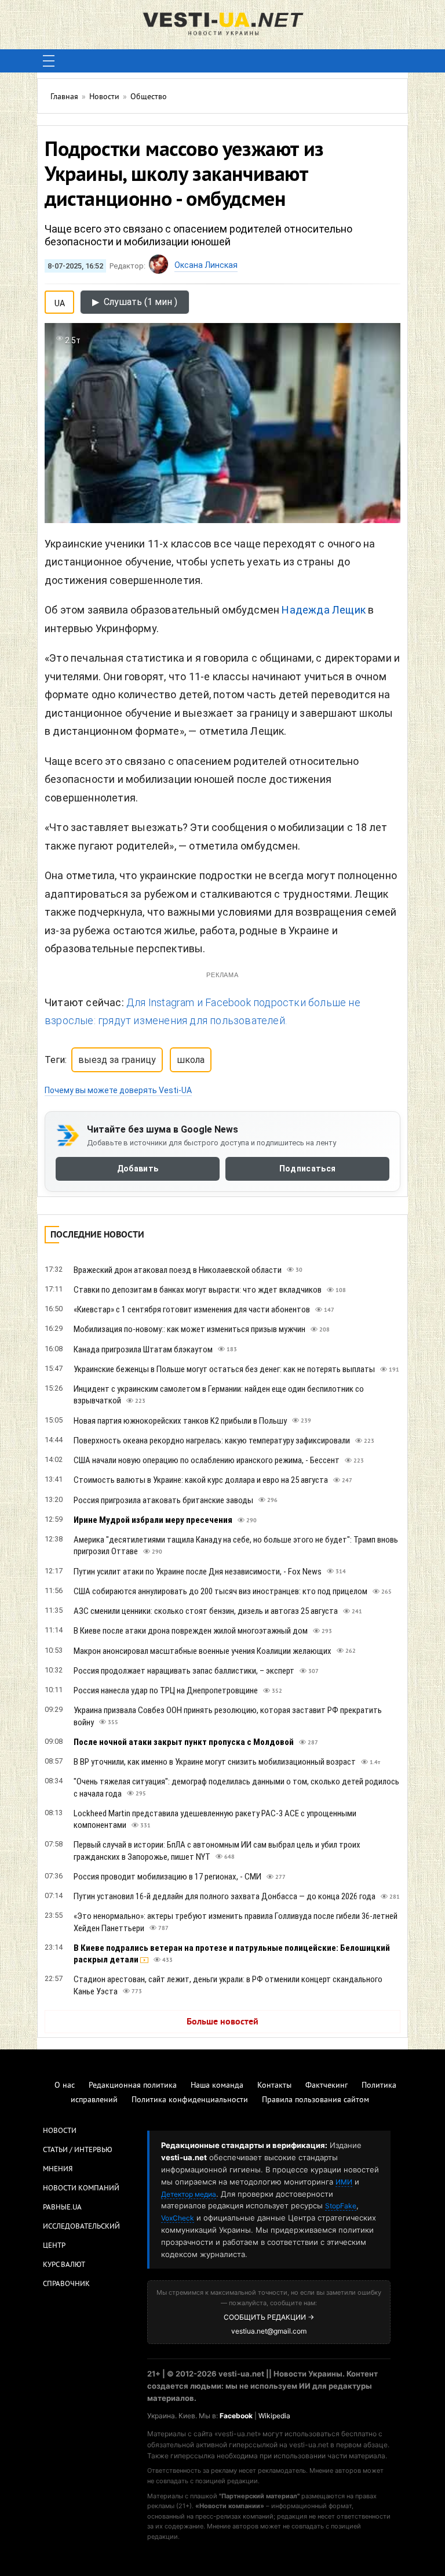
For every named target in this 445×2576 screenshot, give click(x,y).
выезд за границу (117, 1060)
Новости (60, 2131)
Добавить (138, 1169)
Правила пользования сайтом (315, 2100)
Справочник (66, 2284)
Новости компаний (81, 2189)
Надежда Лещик (324, 610)
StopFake (341, 2206)
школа (191, 1060)
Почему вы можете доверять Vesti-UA (118, 1090)
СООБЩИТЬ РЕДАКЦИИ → (269, 2317)
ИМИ (344, 2182)
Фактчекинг (327, 2086)
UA (60, 301)
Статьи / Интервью (78, 2150)
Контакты (274, 2086)
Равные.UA (62, 2208)
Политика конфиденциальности (190, 2100)
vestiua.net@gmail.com (269, 2331)
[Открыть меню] (49, 61)
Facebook (236, 2416)
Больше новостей (222, 2022)
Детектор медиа (189, 2194)
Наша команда (217, 2086)
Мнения (58, 2169)
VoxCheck (178, 2218)
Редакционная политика (133, 2086)
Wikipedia (274, 2416)
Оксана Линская (206, 265)
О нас (65, 2086)
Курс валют (64, 2265)
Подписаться (307, 1169)
